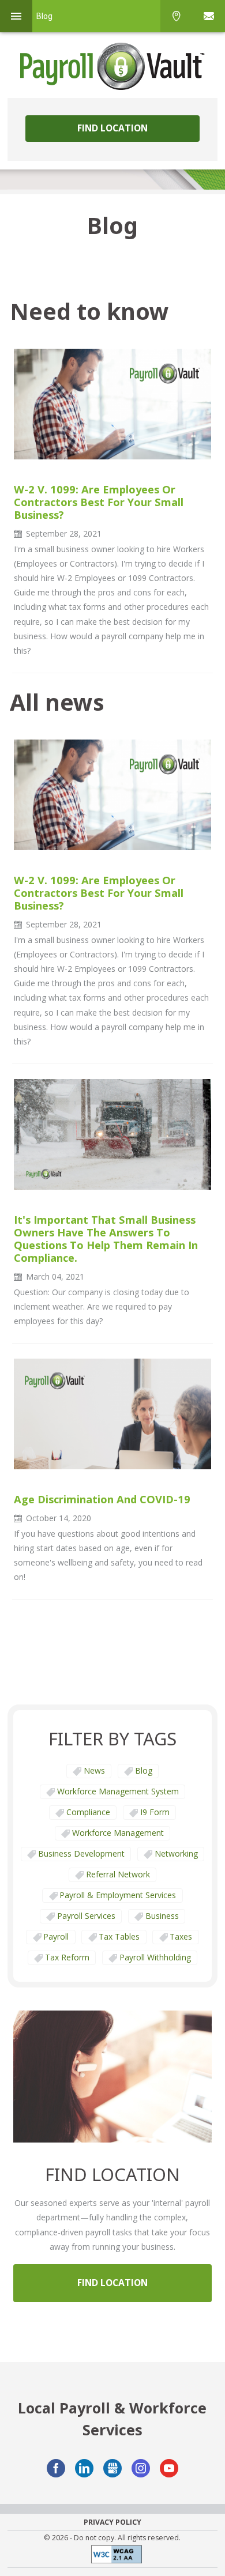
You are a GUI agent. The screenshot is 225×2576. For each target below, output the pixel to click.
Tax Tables (119, 1936)
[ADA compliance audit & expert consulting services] (112, 2557)
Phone (177, 16)
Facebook (56, 2468)
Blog (144, 1770)
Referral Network (118, 1874)
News (94, 1770)
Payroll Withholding (155, 1957)
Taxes (181, 1936)
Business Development (81, 1853)
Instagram (141, 2468)
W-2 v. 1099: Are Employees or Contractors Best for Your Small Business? (99, 502)
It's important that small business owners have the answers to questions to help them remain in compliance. (106, 1239)
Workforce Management (118, 1833)
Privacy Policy (112, 2522)
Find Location (112, 128)
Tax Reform (67, 1957)
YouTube (169, 2468)
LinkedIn (84, 2468)
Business (162, 1916)
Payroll (56, 1936)
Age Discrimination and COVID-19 (102, 1499)
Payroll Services (86, 1916)
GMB (112, 2468)
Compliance (88, 1812)
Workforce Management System (118, 1791)
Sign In (209, 16)
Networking (176, 1853)
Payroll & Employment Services (118, 1895)
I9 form (155, 1812)
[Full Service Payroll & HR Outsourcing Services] (112, 66)
